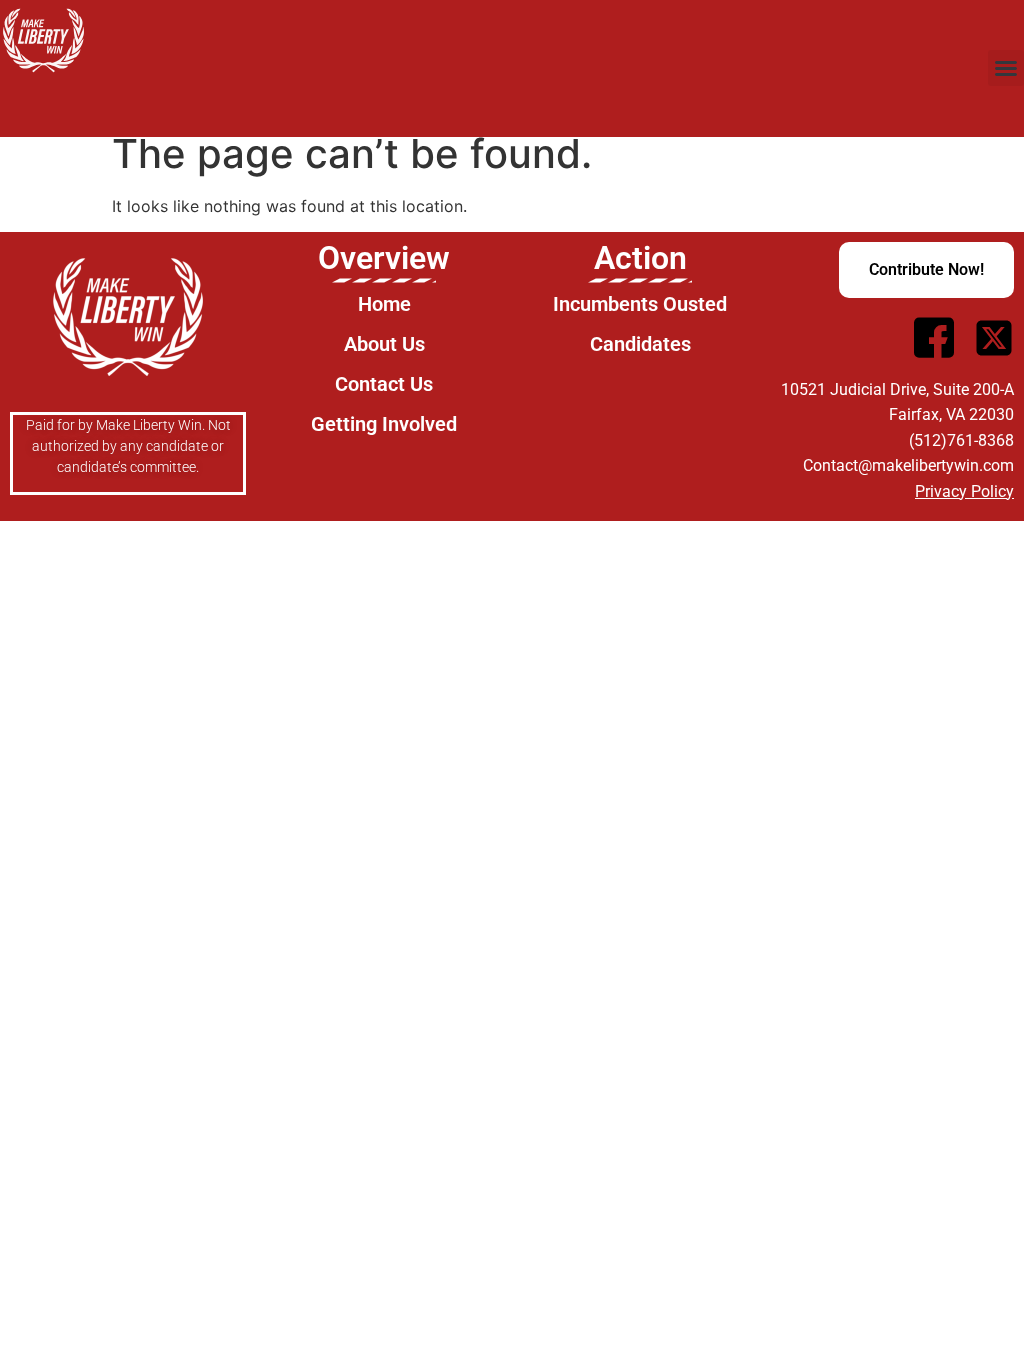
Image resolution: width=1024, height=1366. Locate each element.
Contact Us (384, 384)
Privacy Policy (964, 491)
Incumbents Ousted (640, 304)
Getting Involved (384, 424)
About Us (384, 344)
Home (384, 304)
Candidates (640, 344)
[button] (1006, 68)
